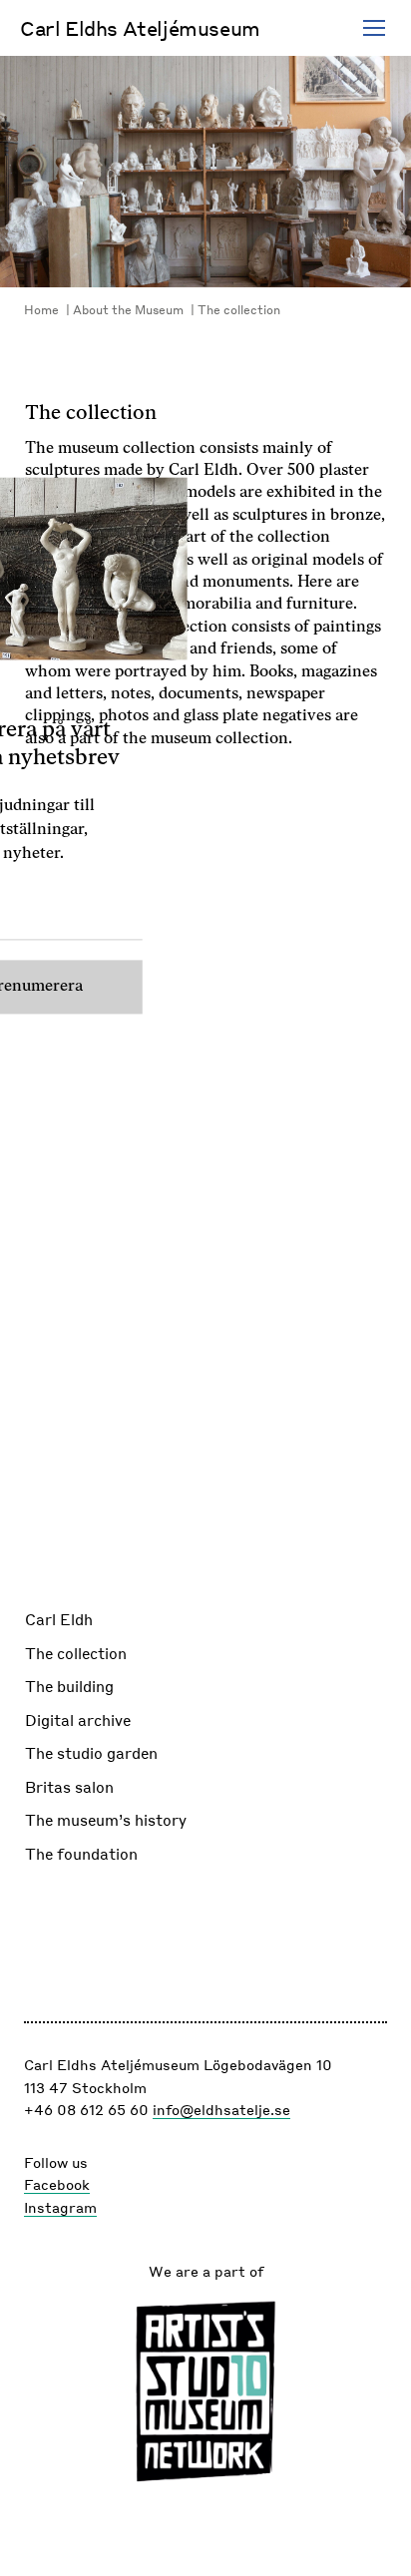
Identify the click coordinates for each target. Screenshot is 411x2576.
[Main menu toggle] (374, 28)
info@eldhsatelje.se (221, 2109)
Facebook (57, 2184)
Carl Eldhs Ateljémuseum (140, 28)
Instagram (60, 2207)
